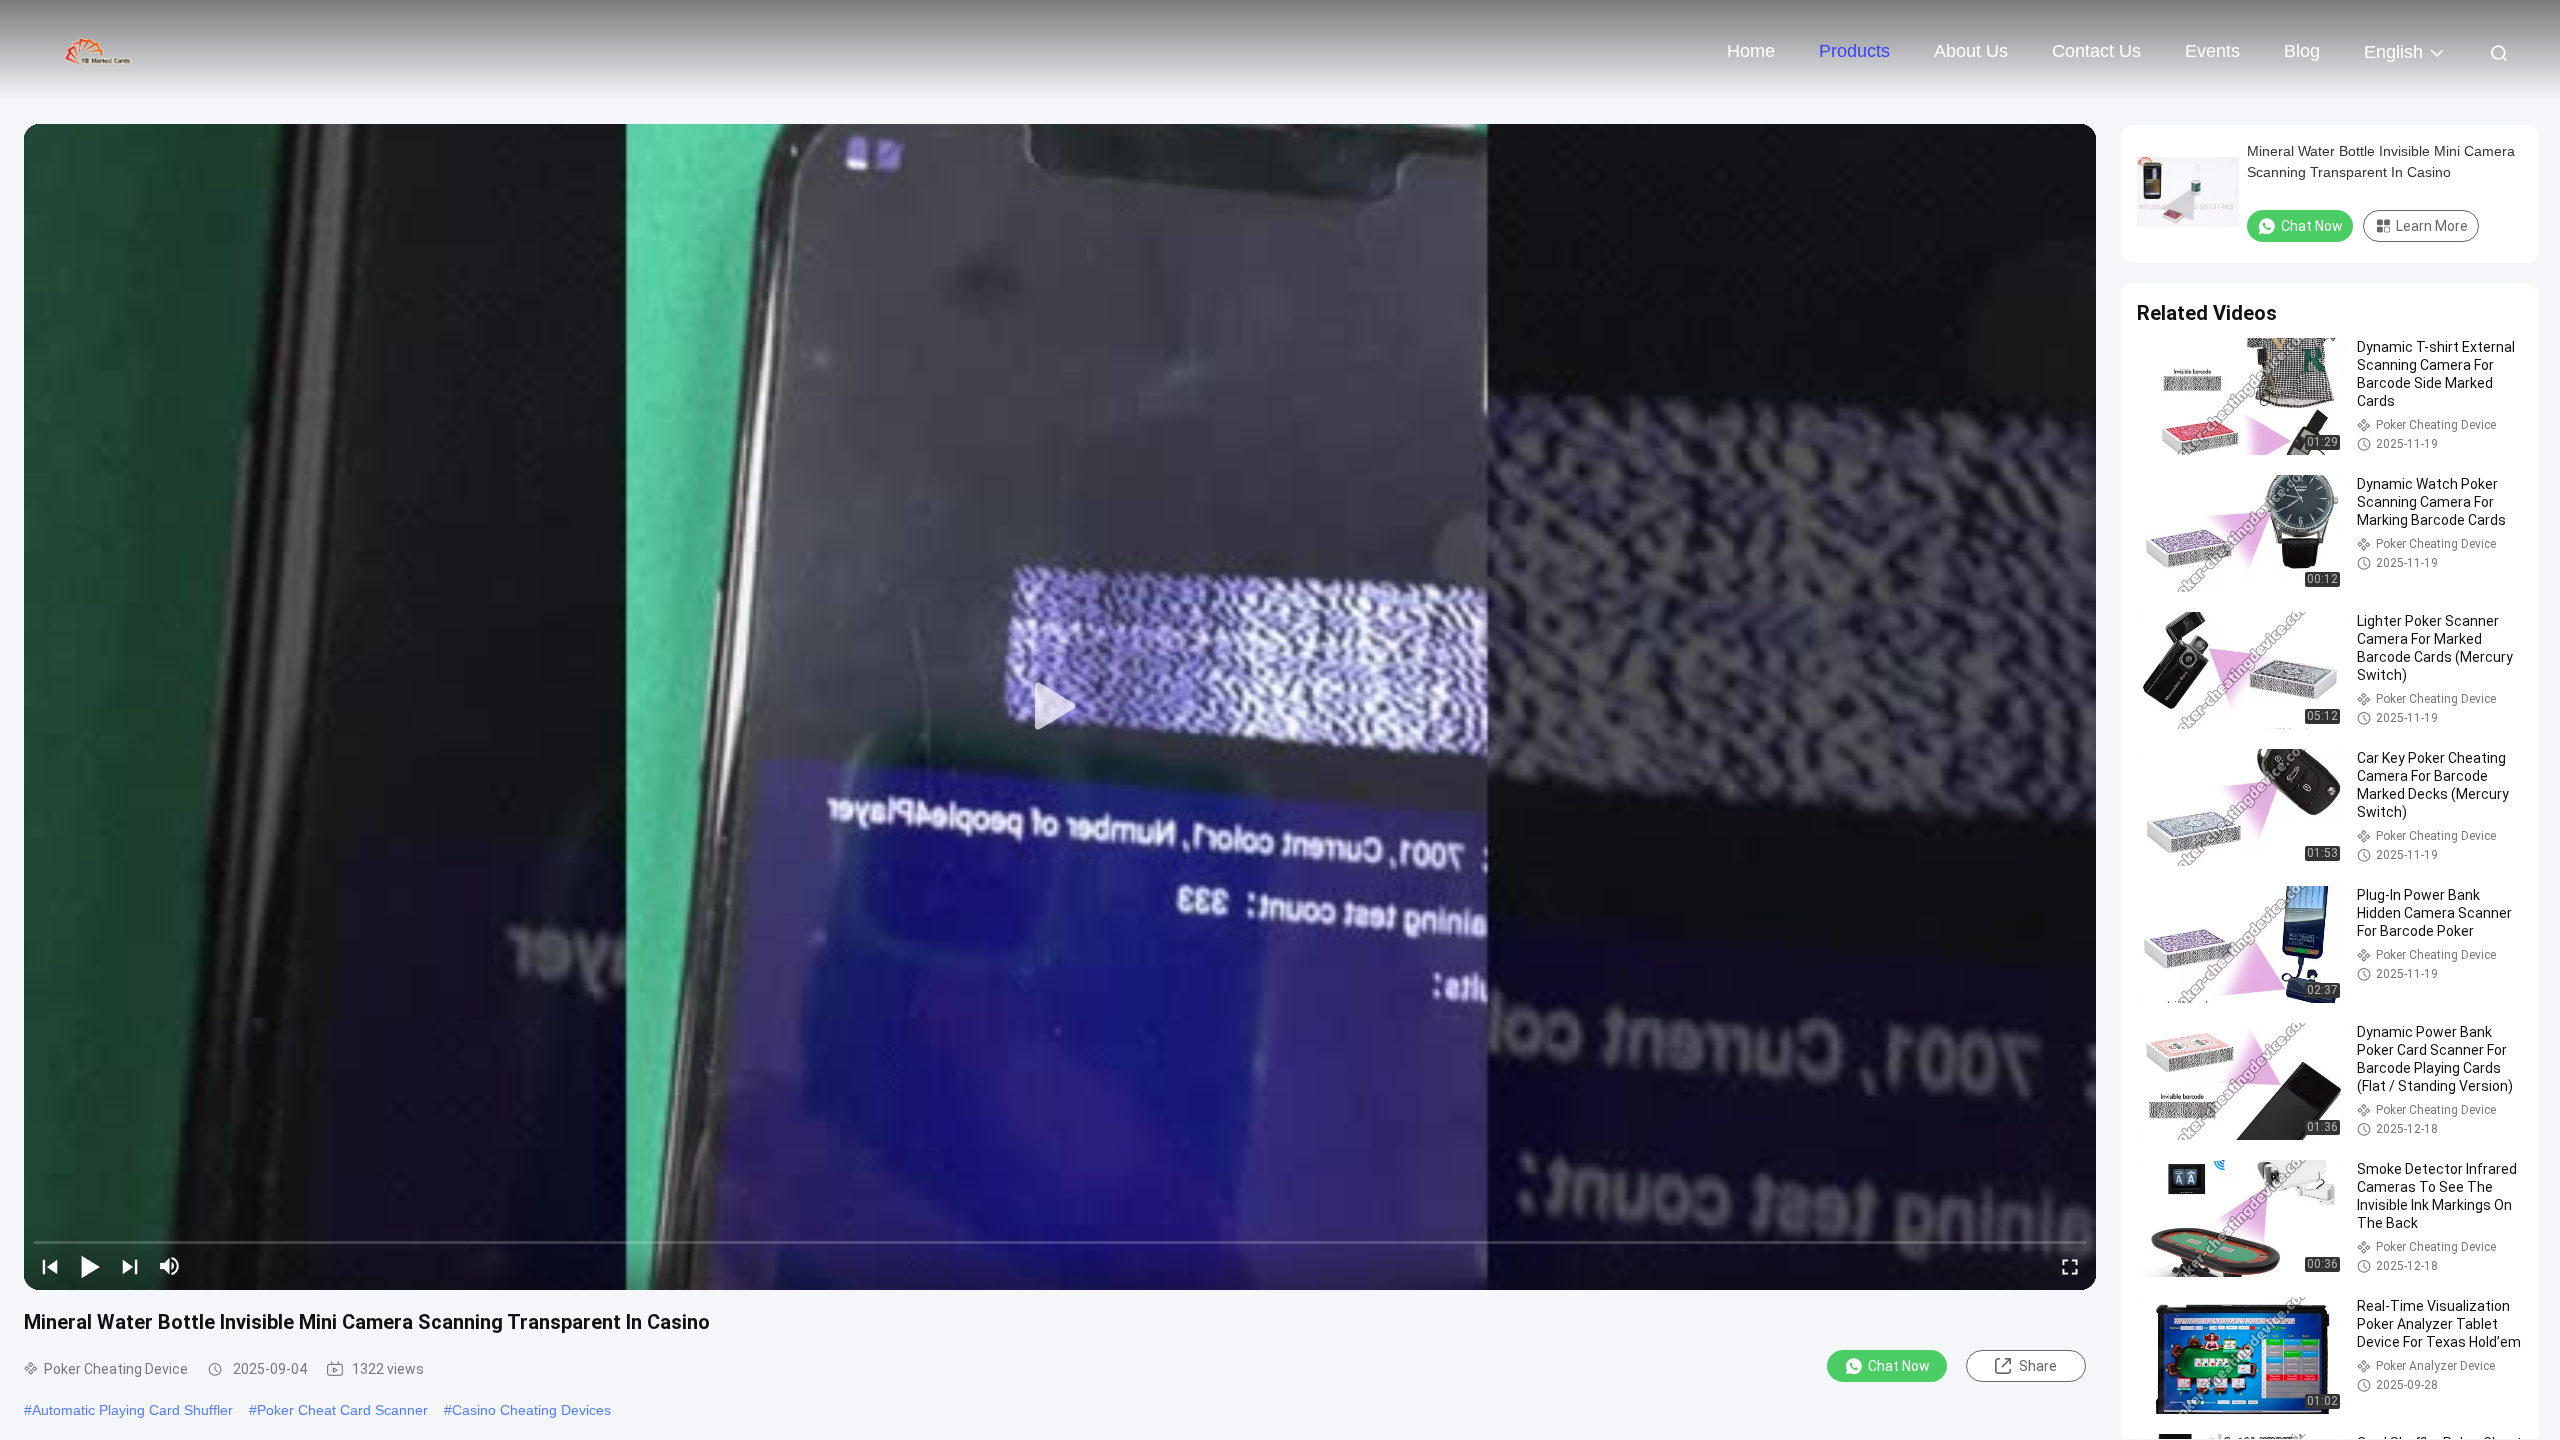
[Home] (100, 50)
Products (1854, 51)
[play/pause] (90, 1266)
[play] (1060, 707)
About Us (1971, 51)
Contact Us (2096, 51)
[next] (130, 1266)
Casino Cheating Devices (531, 1410)
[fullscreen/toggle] (2070, 1266)
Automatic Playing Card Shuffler (132, 1410)
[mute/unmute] (170, 1266)
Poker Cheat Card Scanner (342, 1410)
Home (1751, 51)
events (2212, 51)
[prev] (50, 1266)
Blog (2302, 51)
